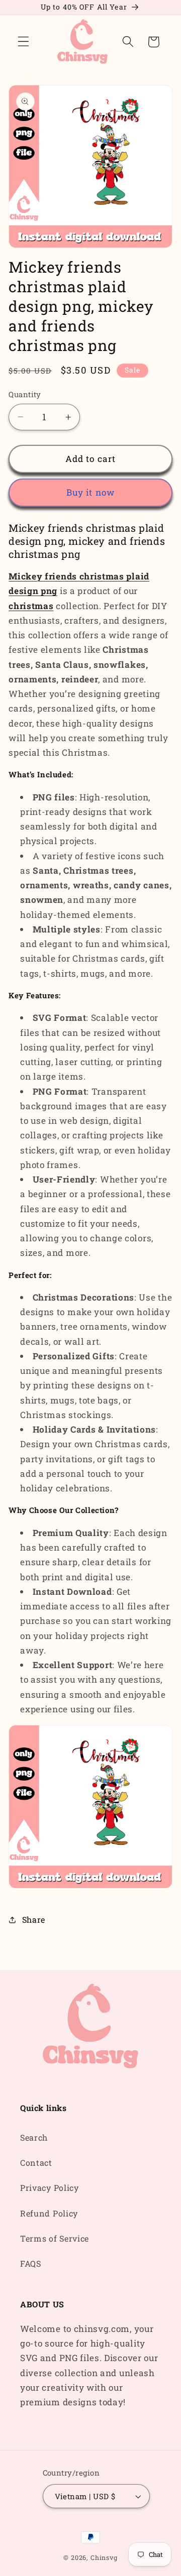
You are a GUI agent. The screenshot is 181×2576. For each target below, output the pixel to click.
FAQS (31, 2263)
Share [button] (34, 1919)
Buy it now (91, 492)
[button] (23, 42)
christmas (31, 606)
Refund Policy (49, 2213)
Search (34, 2137)
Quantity (25, 394)
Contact (36, 2162)
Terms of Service (55, 2238)
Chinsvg (104, 2557)
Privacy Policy (50, 2188)
